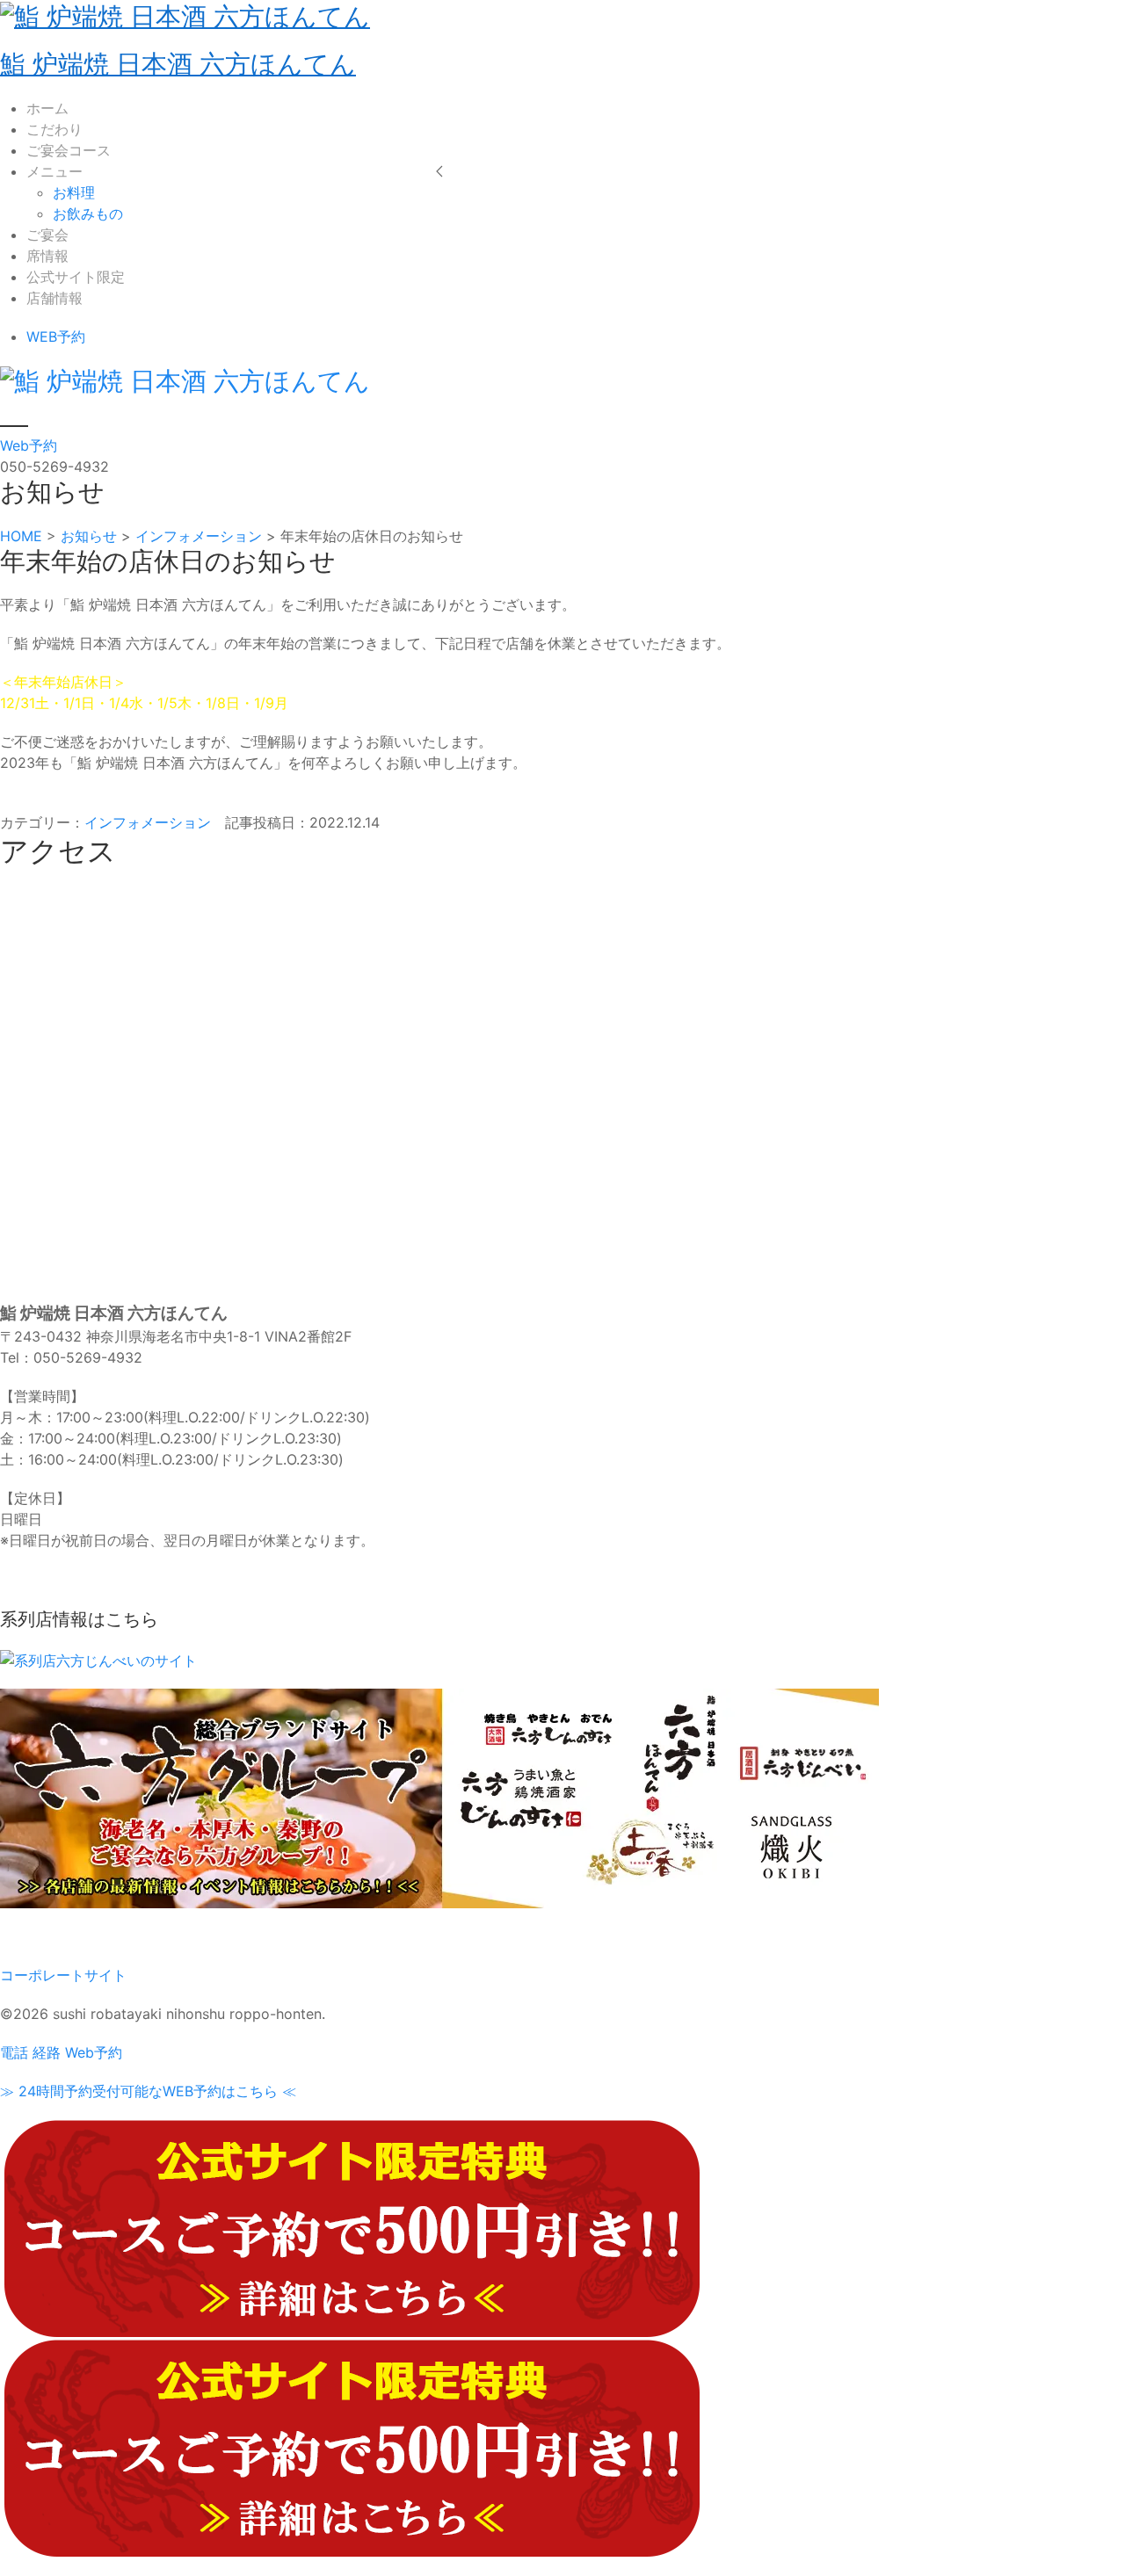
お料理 (74, 192)
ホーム (47, 108)
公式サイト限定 (76, 277)
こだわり (54, 129)
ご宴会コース (69, 150)
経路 (47, 2052)
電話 (14, 2052)
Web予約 (29, 445)
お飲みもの (88, 213)
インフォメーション (148, 822)
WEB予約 (56, 336)
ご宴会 (47, 235)
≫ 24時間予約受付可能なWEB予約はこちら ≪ (148, 2091)
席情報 (47, 256)
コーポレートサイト (63, 1975)
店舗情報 (54, 298)
